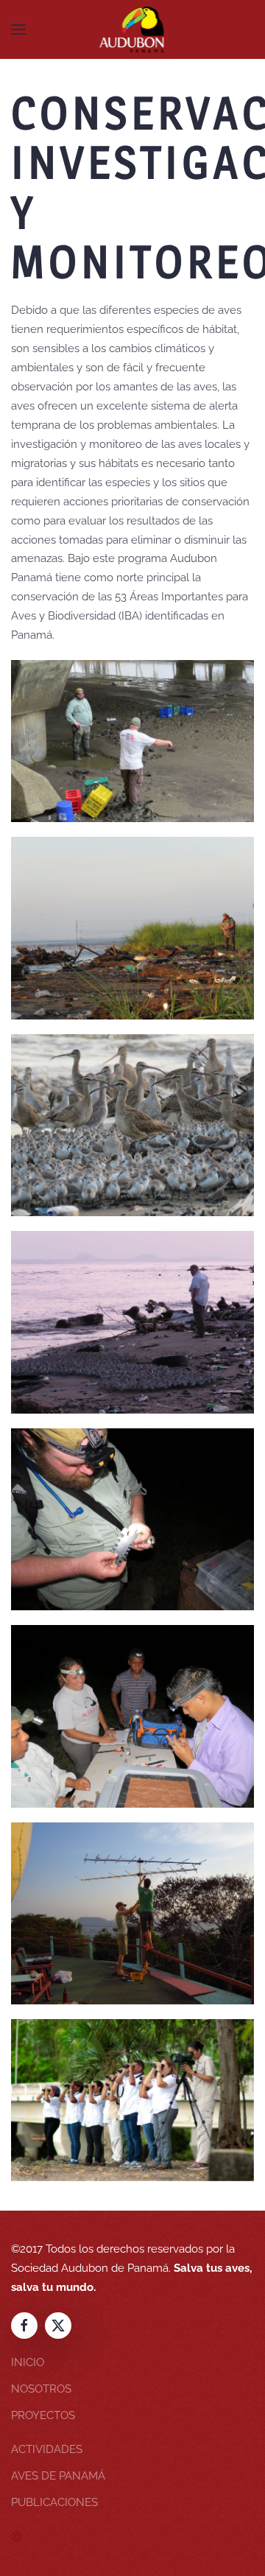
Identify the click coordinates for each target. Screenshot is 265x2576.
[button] (18, 29)
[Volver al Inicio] (133, 29)
